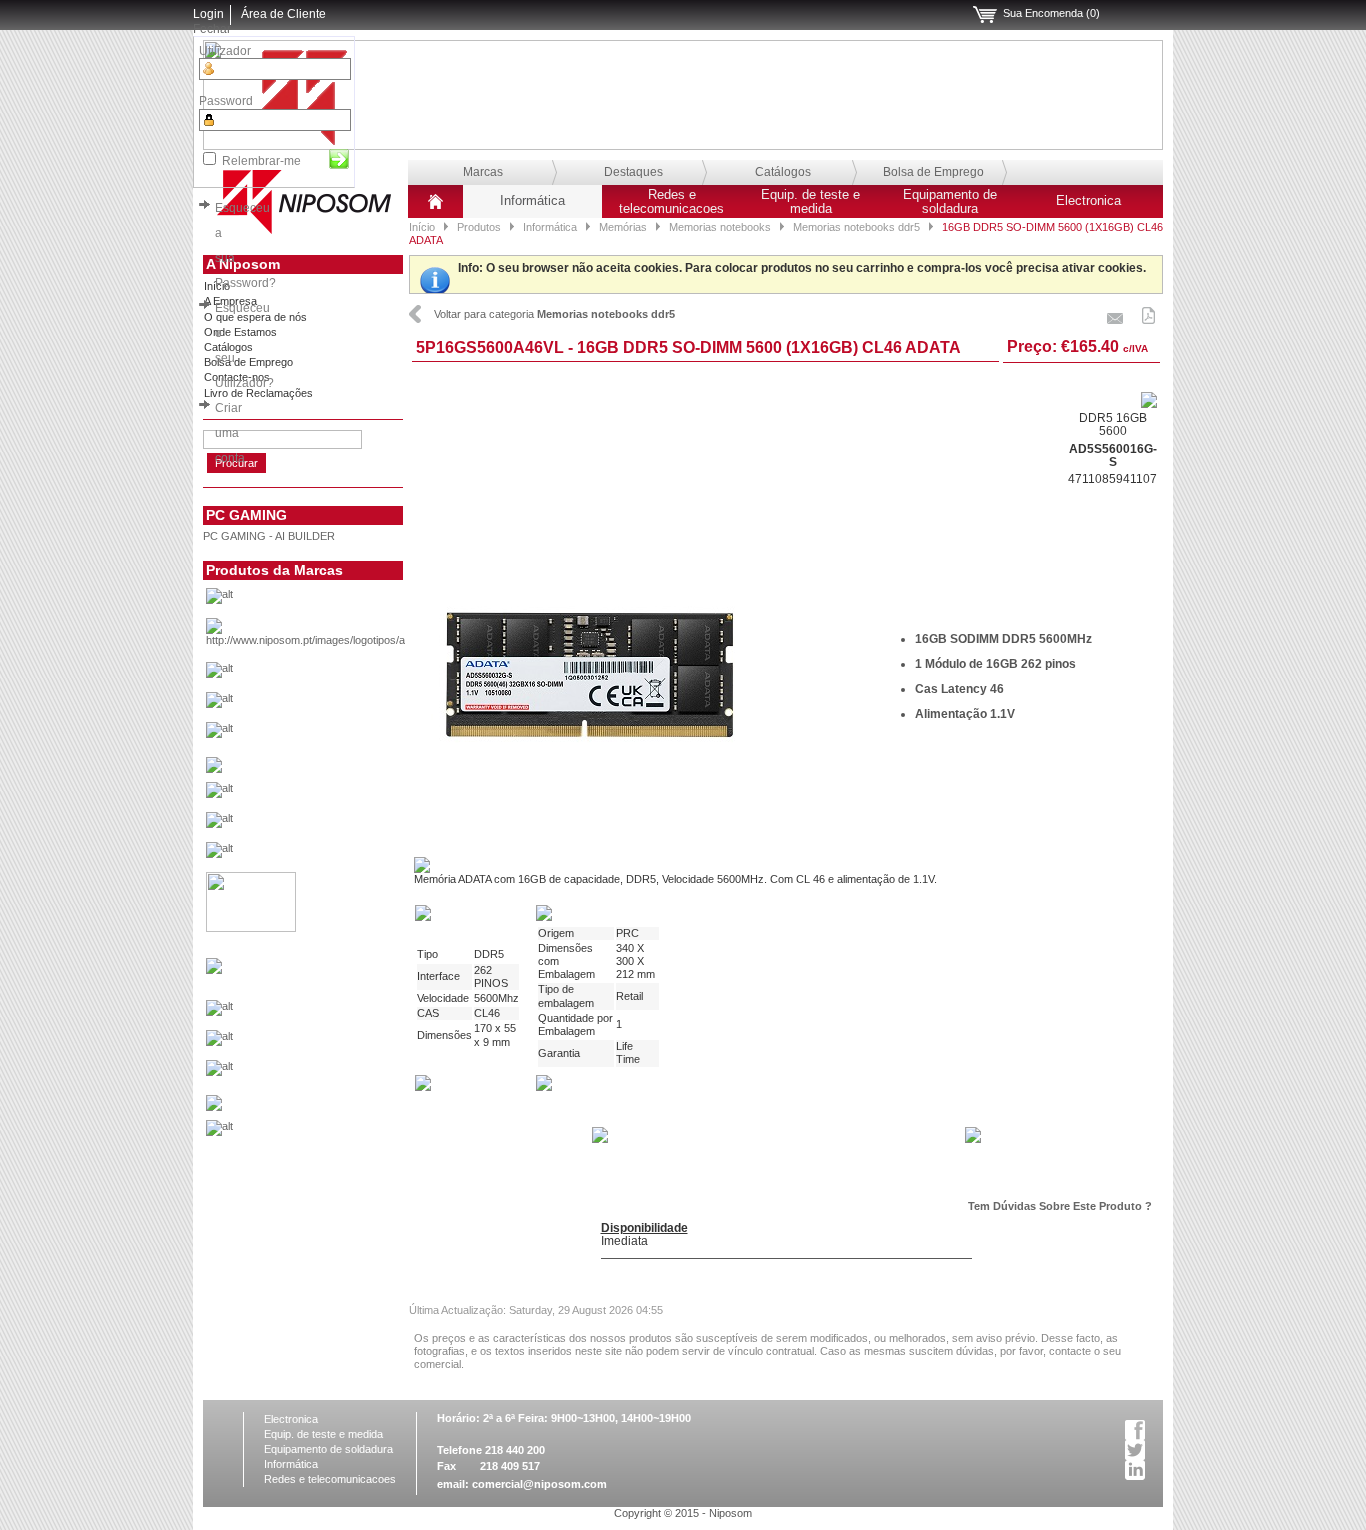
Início (422, 227)
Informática (532, 201)
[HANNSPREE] (336, 825)
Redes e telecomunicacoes (671, 202)
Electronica (1088, 201)
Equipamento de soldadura (950, 202)
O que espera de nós (255, 317)
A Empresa (230, 301)
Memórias (623, 227)
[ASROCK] (336, 675)
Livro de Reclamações (258, 393)
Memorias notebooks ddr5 (856, 227)
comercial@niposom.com (539, 1484)
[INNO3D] (336, 855)
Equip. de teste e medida (810, 202)
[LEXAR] (214, 970)
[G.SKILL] (336, 795)
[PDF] (1148, 312)
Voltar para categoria (554, 314)
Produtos (479, 227)
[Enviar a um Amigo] (1115, 312)
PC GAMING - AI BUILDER (269, 536)
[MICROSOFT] (336, 1013)
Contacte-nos (237, 377)
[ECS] (214, 769)
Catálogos (783, 172)
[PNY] (214, 1107)
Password (226, 101)
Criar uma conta (230, 433)
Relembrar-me (261, 161)
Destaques (633, 172)
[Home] (435, 209)
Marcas (483, 172)
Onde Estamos (240, 332)
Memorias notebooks (720, 227)
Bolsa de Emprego (933, 172)
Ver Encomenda (985, 15)
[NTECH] (336, 1073)
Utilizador (225, 51)
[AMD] (336, 637)
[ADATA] (336, 601)
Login (208, 14)
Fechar (212, 29)
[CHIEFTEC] (336, 735)
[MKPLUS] (336, 1043)
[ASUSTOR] (336, 705)
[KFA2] (251, 928)
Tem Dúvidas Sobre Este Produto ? (1060, 1206)
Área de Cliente (283, 14)
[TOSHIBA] (336, 1133)
